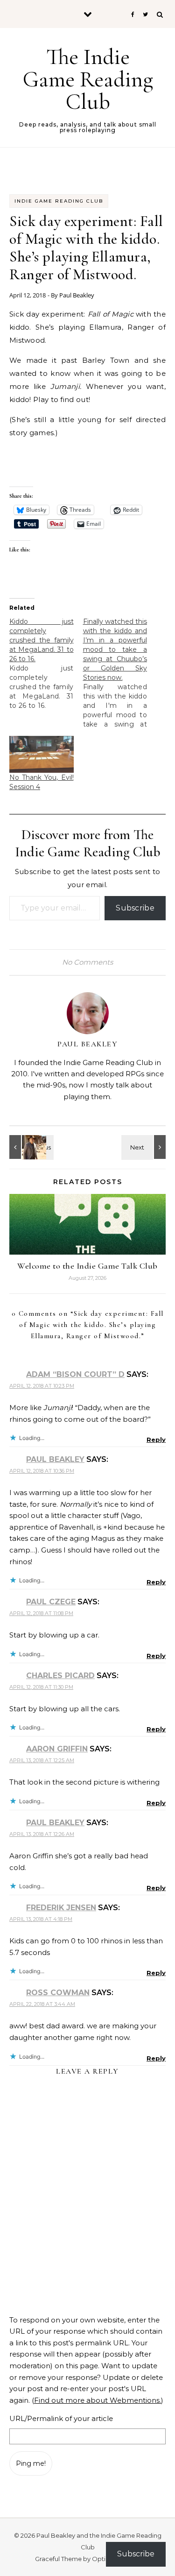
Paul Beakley (77, 295)
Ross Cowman (58, 1993)
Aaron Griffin (57, 1749)
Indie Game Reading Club (59, 201)
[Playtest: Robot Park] (30, 1147)
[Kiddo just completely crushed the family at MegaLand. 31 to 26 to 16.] (46, 663)
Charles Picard (60, 1676)
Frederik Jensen (61, 1908)
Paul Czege (51, 1602)
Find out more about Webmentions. (98, 2400)
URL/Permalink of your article (61, 2418)
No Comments (87, 962)
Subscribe (135, 908)
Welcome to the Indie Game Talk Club (87, 1266)
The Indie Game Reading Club (88, 79)
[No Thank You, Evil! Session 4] (42, 754)
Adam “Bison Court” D (75, 1374)
